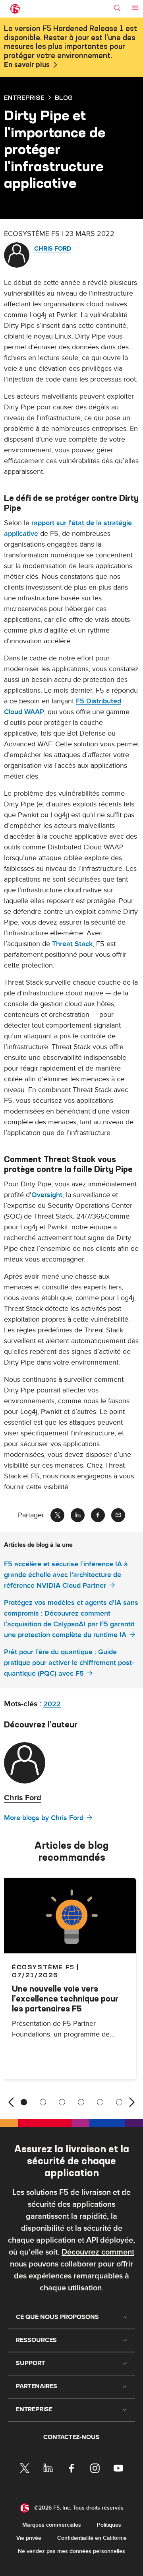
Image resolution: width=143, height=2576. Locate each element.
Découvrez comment (98, 2252)
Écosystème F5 (43, 1967)
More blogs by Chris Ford (44, 1818)
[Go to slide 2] (43, 2102)
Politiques (109, 2525)
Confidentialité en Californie (92, 2538)
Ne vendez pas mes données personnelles (71, 2551)
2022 (52, 1704)
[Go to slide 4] (81, 2102)
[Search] (117, 8)
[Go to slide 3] (62, 2102)
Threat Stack (72, 944)
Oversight (47, 1195)
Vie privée (29, 2538)
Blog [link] (64, 97)
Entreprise (24, 97)
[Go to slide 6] (119, 2102)
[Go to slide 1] (24, 2102)
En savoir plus (27, 65)
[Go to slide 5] (100, 2102)
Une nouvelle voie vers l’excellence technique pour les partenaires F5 (65, 1999)
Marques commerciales (52, 2525)
